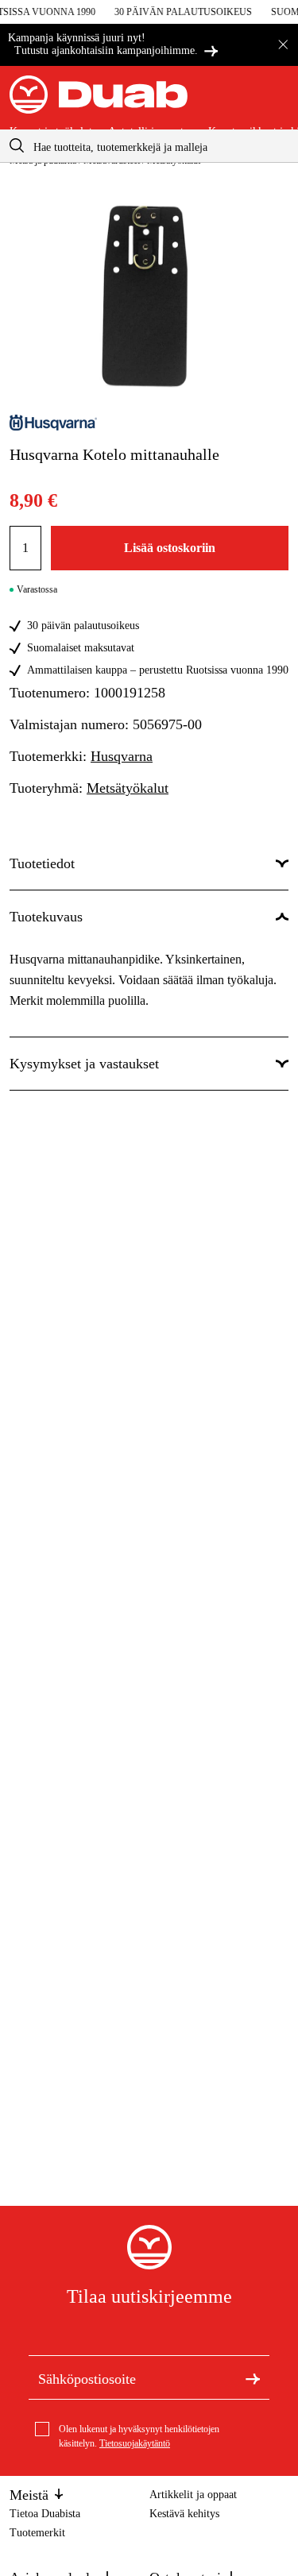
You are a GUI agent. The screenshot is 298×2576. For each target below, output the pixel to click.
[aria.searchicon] (17, 146)
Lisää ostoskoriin (170, 548)
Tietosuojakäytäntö (135, 2443)
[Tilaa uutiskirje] (253, 2377)
